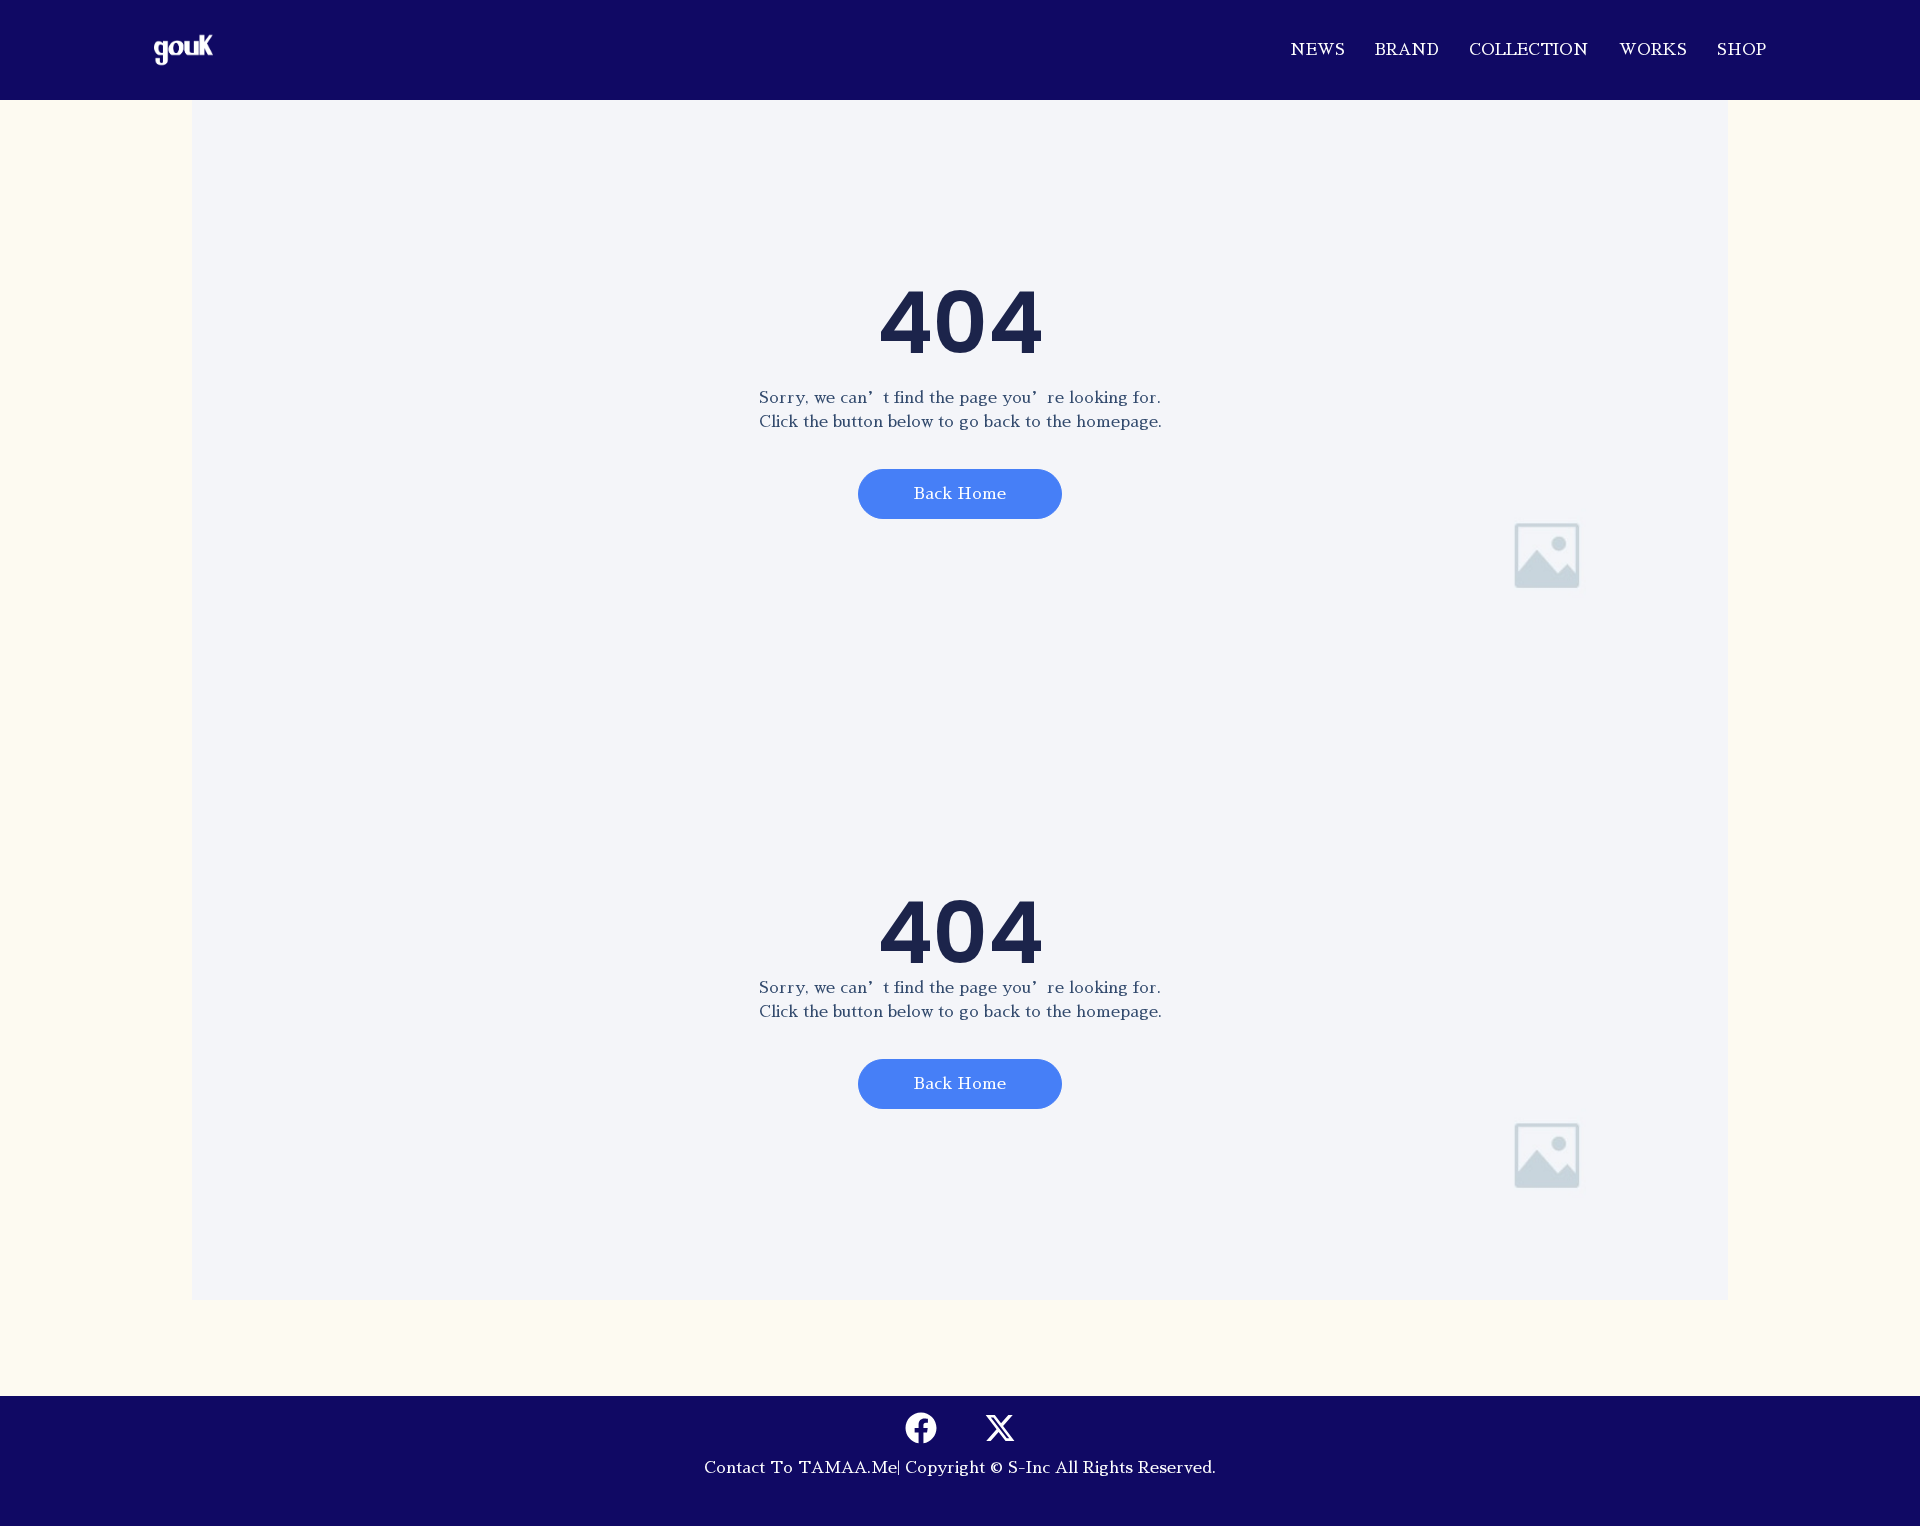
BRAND (1407, 50)
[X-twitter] (1000, 1428)
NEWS (1317, 50)
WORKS (1653, 50)
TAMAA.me (847, 1468)
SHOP (1741, 50)
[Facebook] (921, 1428)
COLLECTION (1529, 50)
